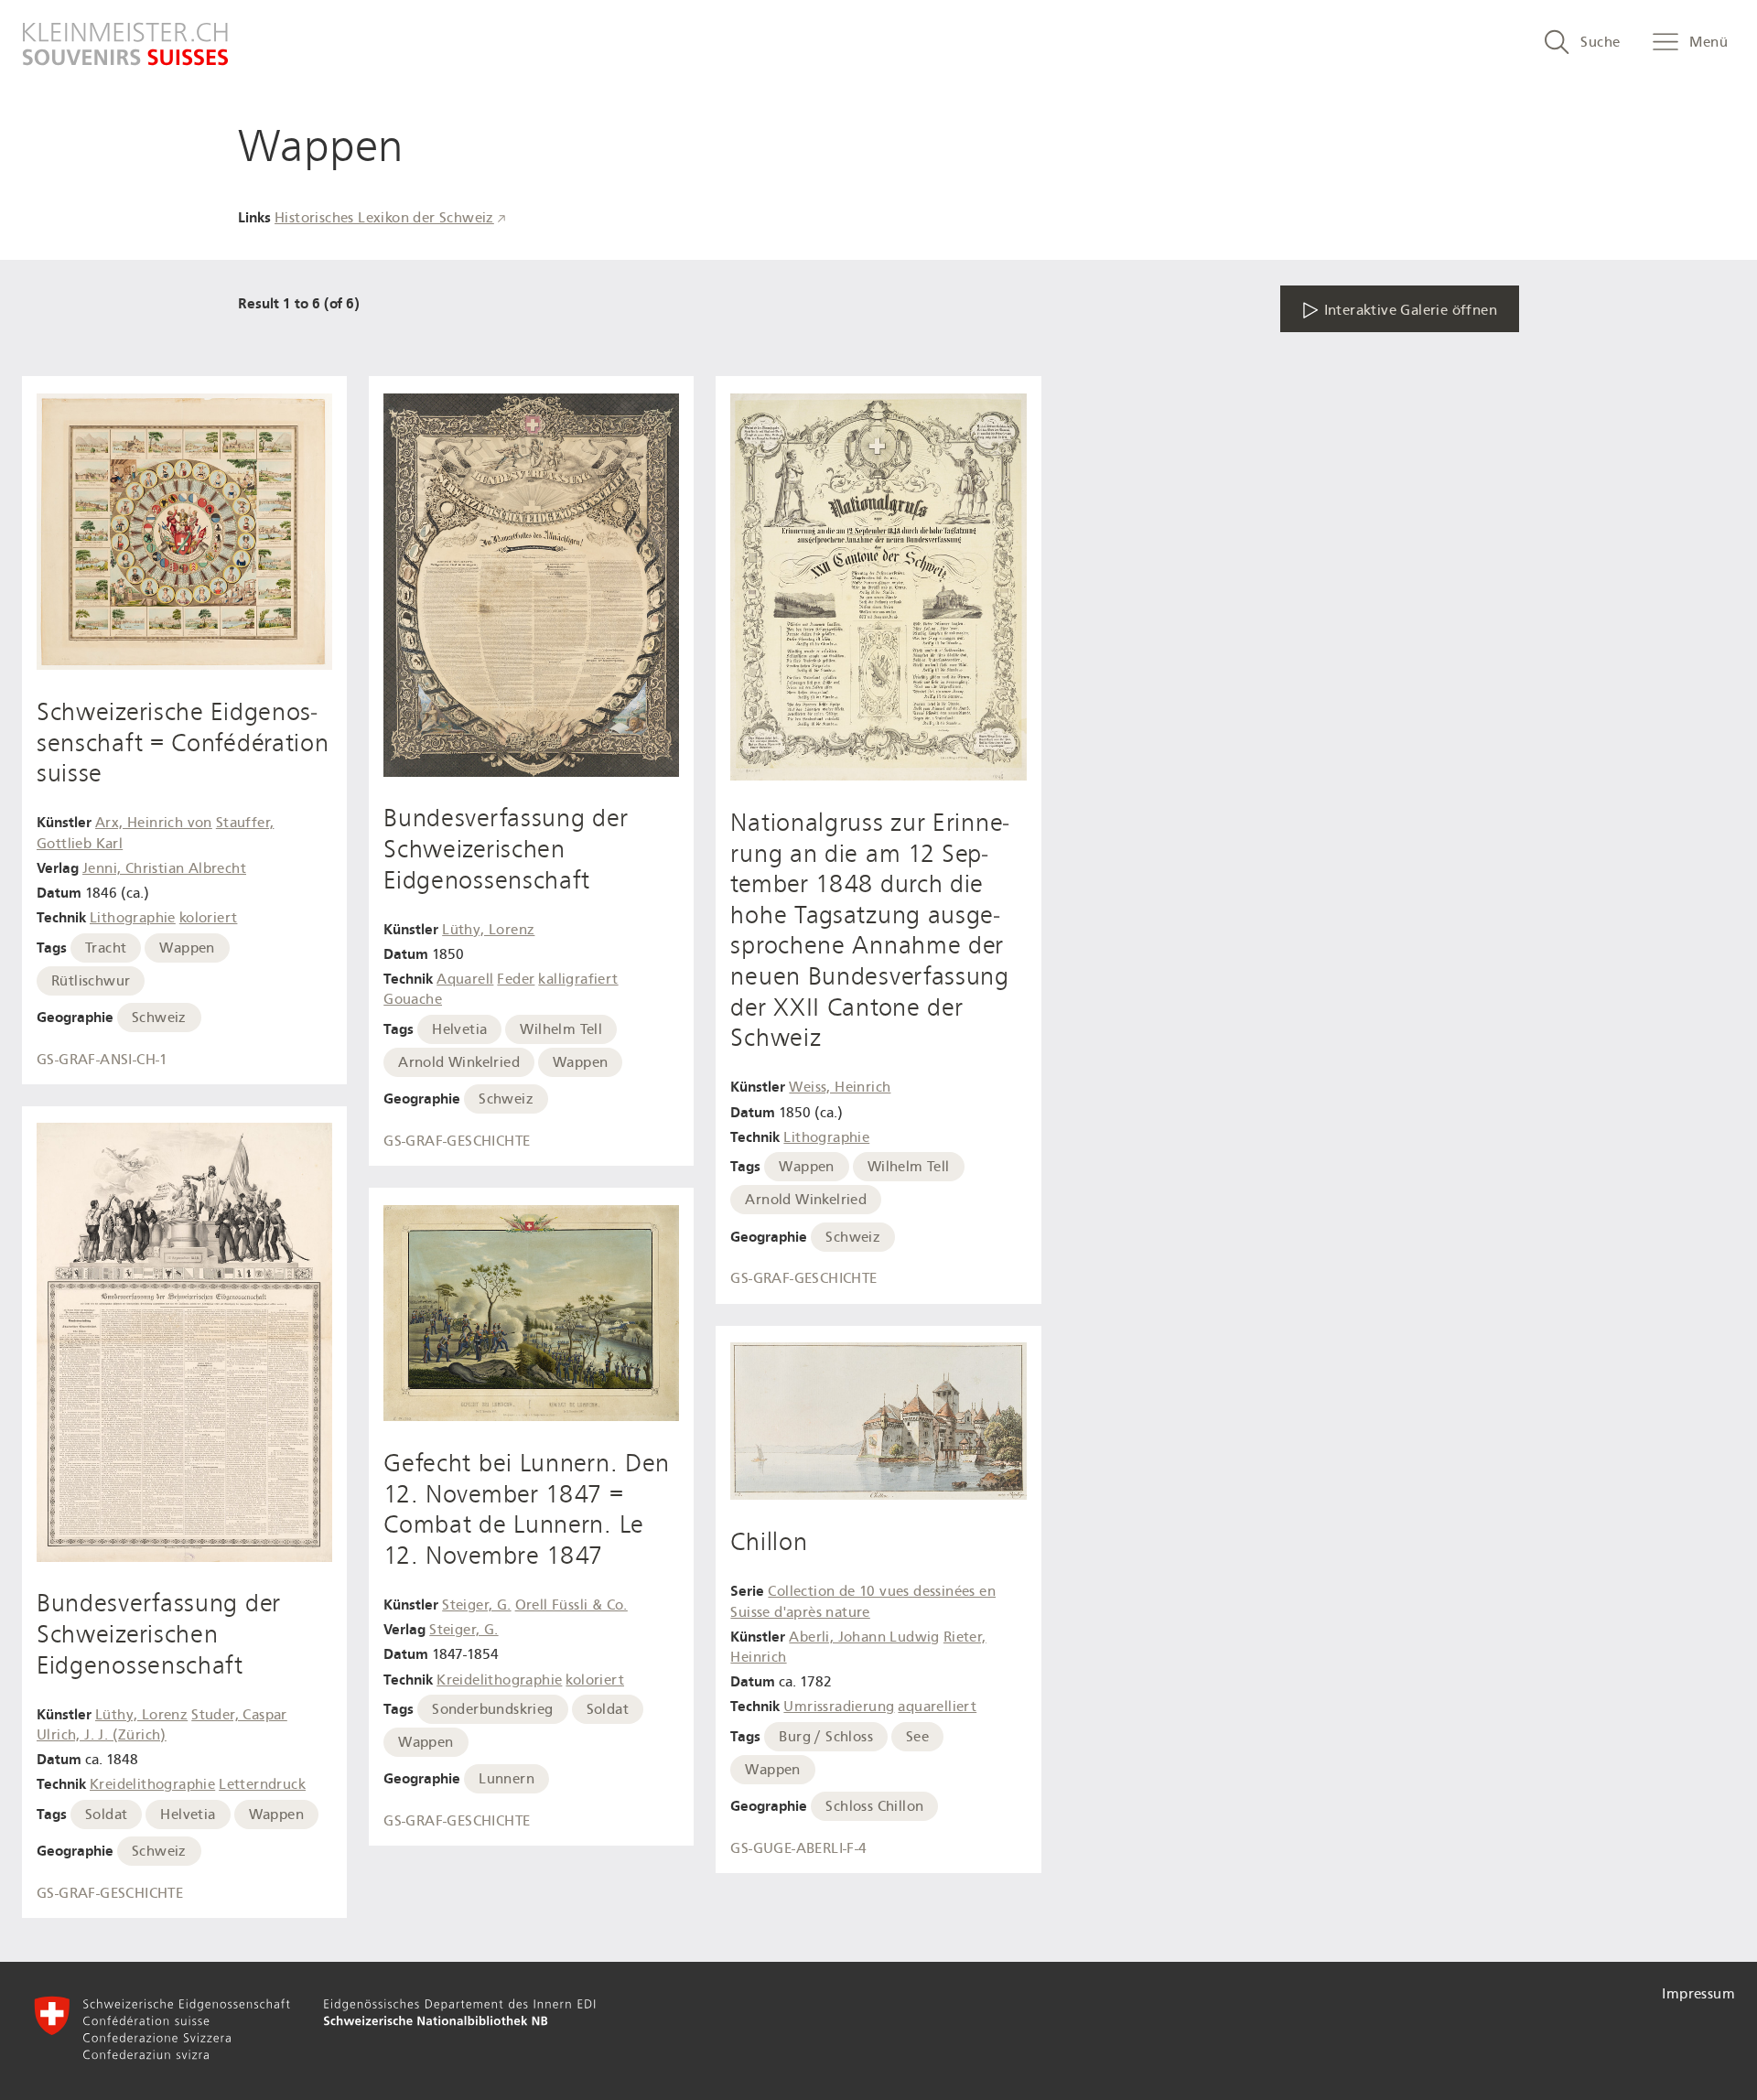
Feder (516, 979)
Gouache (413, 999)
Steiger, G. (476, 1605)
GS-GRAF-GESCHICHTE (110, 1893)
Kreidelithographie (152, 1784)
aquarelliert (937, 1707)
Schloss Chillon (874, 1806)
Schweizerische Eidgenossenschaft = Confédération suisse (183, 743)
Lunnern (507, 1779)
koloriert (209, 918)
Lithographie (133, 918)
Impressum (1698, 1994)
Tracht (106, 948)
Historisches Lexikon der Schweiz (384, 218)
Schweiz (159, 1018)
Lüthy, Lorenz (141, 1715)
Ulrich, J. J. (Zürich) (102, 1735)
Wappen (187, 948)
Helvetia (188, 1815)
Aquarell (465, 979)
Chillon (769, 1542)
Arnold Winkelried (459, 1062)
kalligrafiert (578, 979)
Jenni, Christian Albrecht (164, 868)
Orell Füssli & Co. (571, 1605)
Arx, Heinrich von (154, 823)
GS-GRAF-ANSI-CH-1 (102, 1060)
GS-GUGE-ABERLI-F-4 (798, 1848)
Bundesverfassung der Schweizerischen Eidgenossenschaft (159, 1634)
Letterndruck (262, 1784)
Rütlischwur (91, 981)
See (917, 1737)
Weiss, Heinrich (840, 1087)
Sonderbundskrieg (492, 1709)
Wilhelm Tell (561, 1029)
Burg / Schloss (826, 1737)
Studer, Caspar (239, 1715)
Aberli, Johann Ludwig (864, 1637)
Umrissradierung (839, 1707)
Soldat (106, 1815)
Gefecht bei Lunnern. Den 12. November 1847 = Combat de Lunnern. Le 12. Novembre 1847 (527, 1509)
